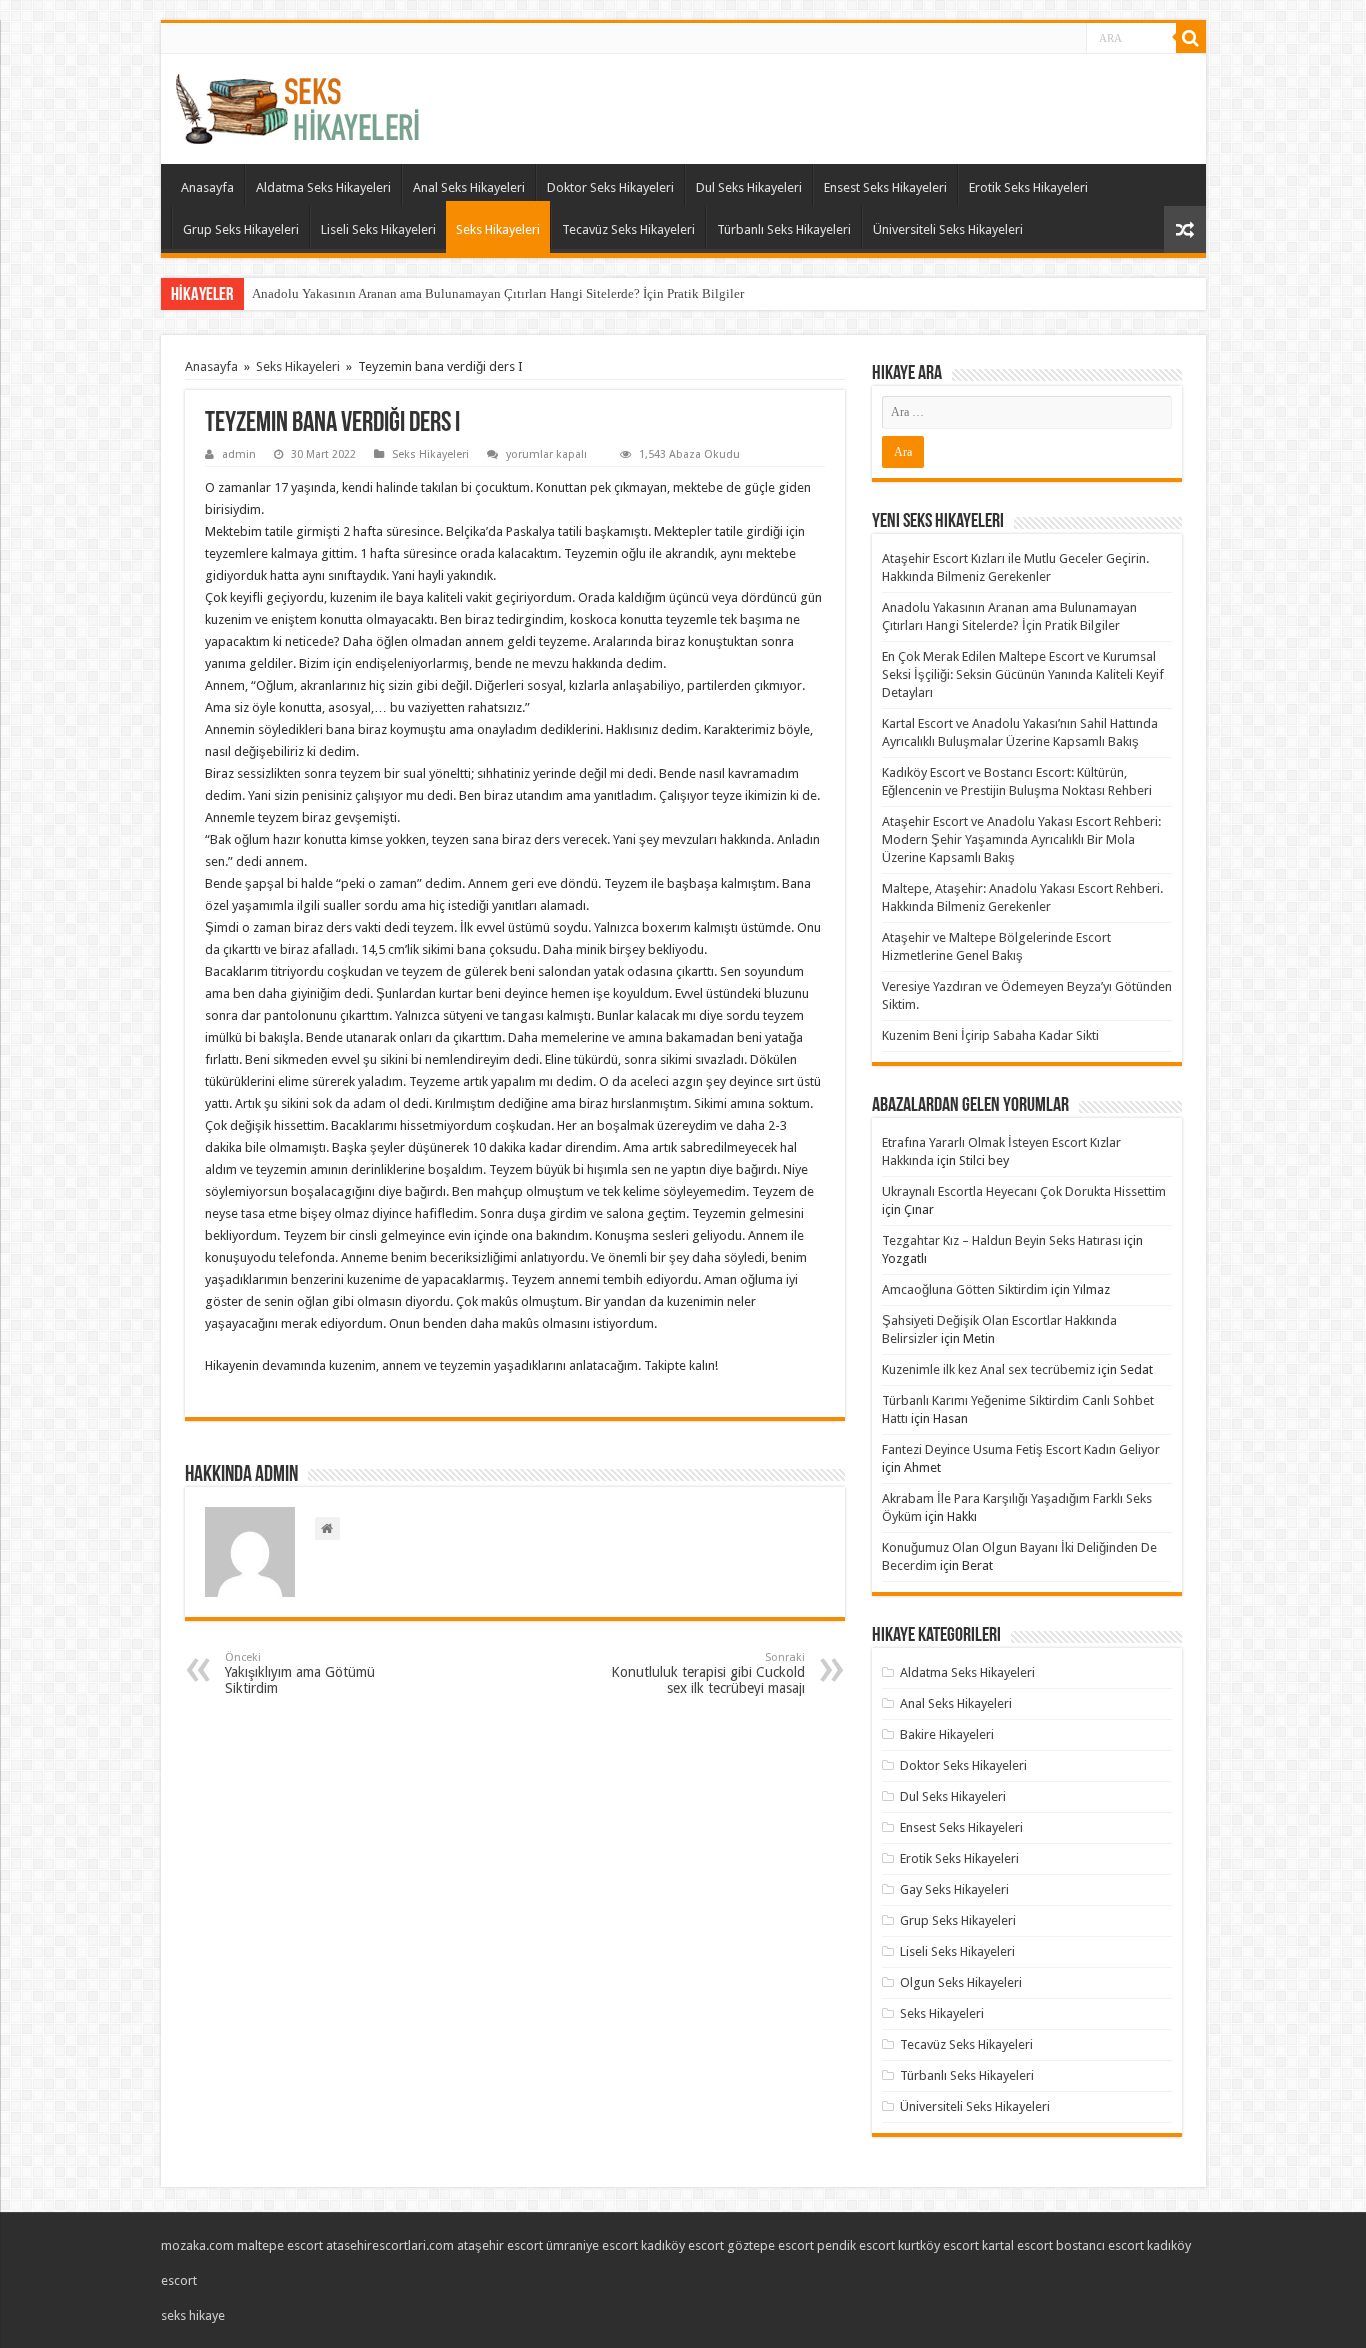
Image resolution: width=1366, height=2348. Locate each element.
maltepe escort (280, 2245)
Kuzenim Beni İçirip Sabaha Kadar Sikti (990, 1035)
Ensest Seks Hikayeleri (885, 187)
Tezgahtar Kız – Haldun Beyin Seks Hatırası (1001, 1240)
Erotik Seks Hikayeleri (1028, 187)
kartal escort (1017, 2245)
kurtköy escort (938, 2245)
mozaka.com (197, 2245)
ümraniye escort (592, 2245)
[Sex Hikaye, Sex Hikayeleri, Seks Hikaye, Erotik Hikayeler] (297, 105)
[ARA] (1191, 38)
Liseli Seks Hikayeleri (378, 229)
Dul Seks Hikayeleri (749, 187)
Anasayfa (207, 187)
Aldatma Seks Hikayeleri (323, 187)
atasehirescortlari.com (390, 2245)
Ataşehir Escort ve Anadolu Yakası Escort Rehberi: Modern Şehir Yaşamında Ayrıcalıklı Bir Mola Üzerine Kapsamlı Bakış (1021, 839)
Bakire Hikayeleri (947, 1734)
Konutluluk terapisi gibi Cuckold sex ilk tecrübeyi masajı (708, 1673)
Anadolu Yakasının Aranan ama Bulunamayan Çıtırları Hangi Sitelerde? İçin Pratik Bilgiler (498, 293)
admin (239, 454)
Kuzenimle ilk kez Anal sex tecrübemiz (988, 1369)
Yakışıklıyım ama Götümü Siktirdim (300, 1673)
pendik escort (856, 2245)
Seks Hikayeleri (498, 229)
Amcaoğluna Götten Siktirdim (965, 1289)
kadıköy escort (682, 2245)
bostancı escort (1100, 2245)
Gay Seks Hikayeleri (954, 1889)
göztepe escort (770, 2245)
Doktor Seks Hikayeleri (610, 187)
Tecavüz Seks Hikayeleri (628, 229)
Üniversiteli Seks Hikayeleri (948, 229)
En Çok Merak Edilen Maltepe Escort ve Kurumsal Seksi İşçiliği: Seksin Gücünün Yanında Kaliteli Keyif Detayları (1023, 674)
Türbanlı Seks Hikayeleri (784, 229)
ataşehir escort (500, 2245)
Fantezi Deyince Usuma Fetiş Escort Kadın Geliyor (1021, 1449)
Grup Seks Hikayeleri (241, 229)
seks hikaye (193, 2315)
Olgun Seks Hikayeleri (961, 1982)
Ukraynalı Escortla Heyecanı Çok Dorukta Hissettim (1024, 1191)
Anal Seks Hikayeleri (469, 187)
